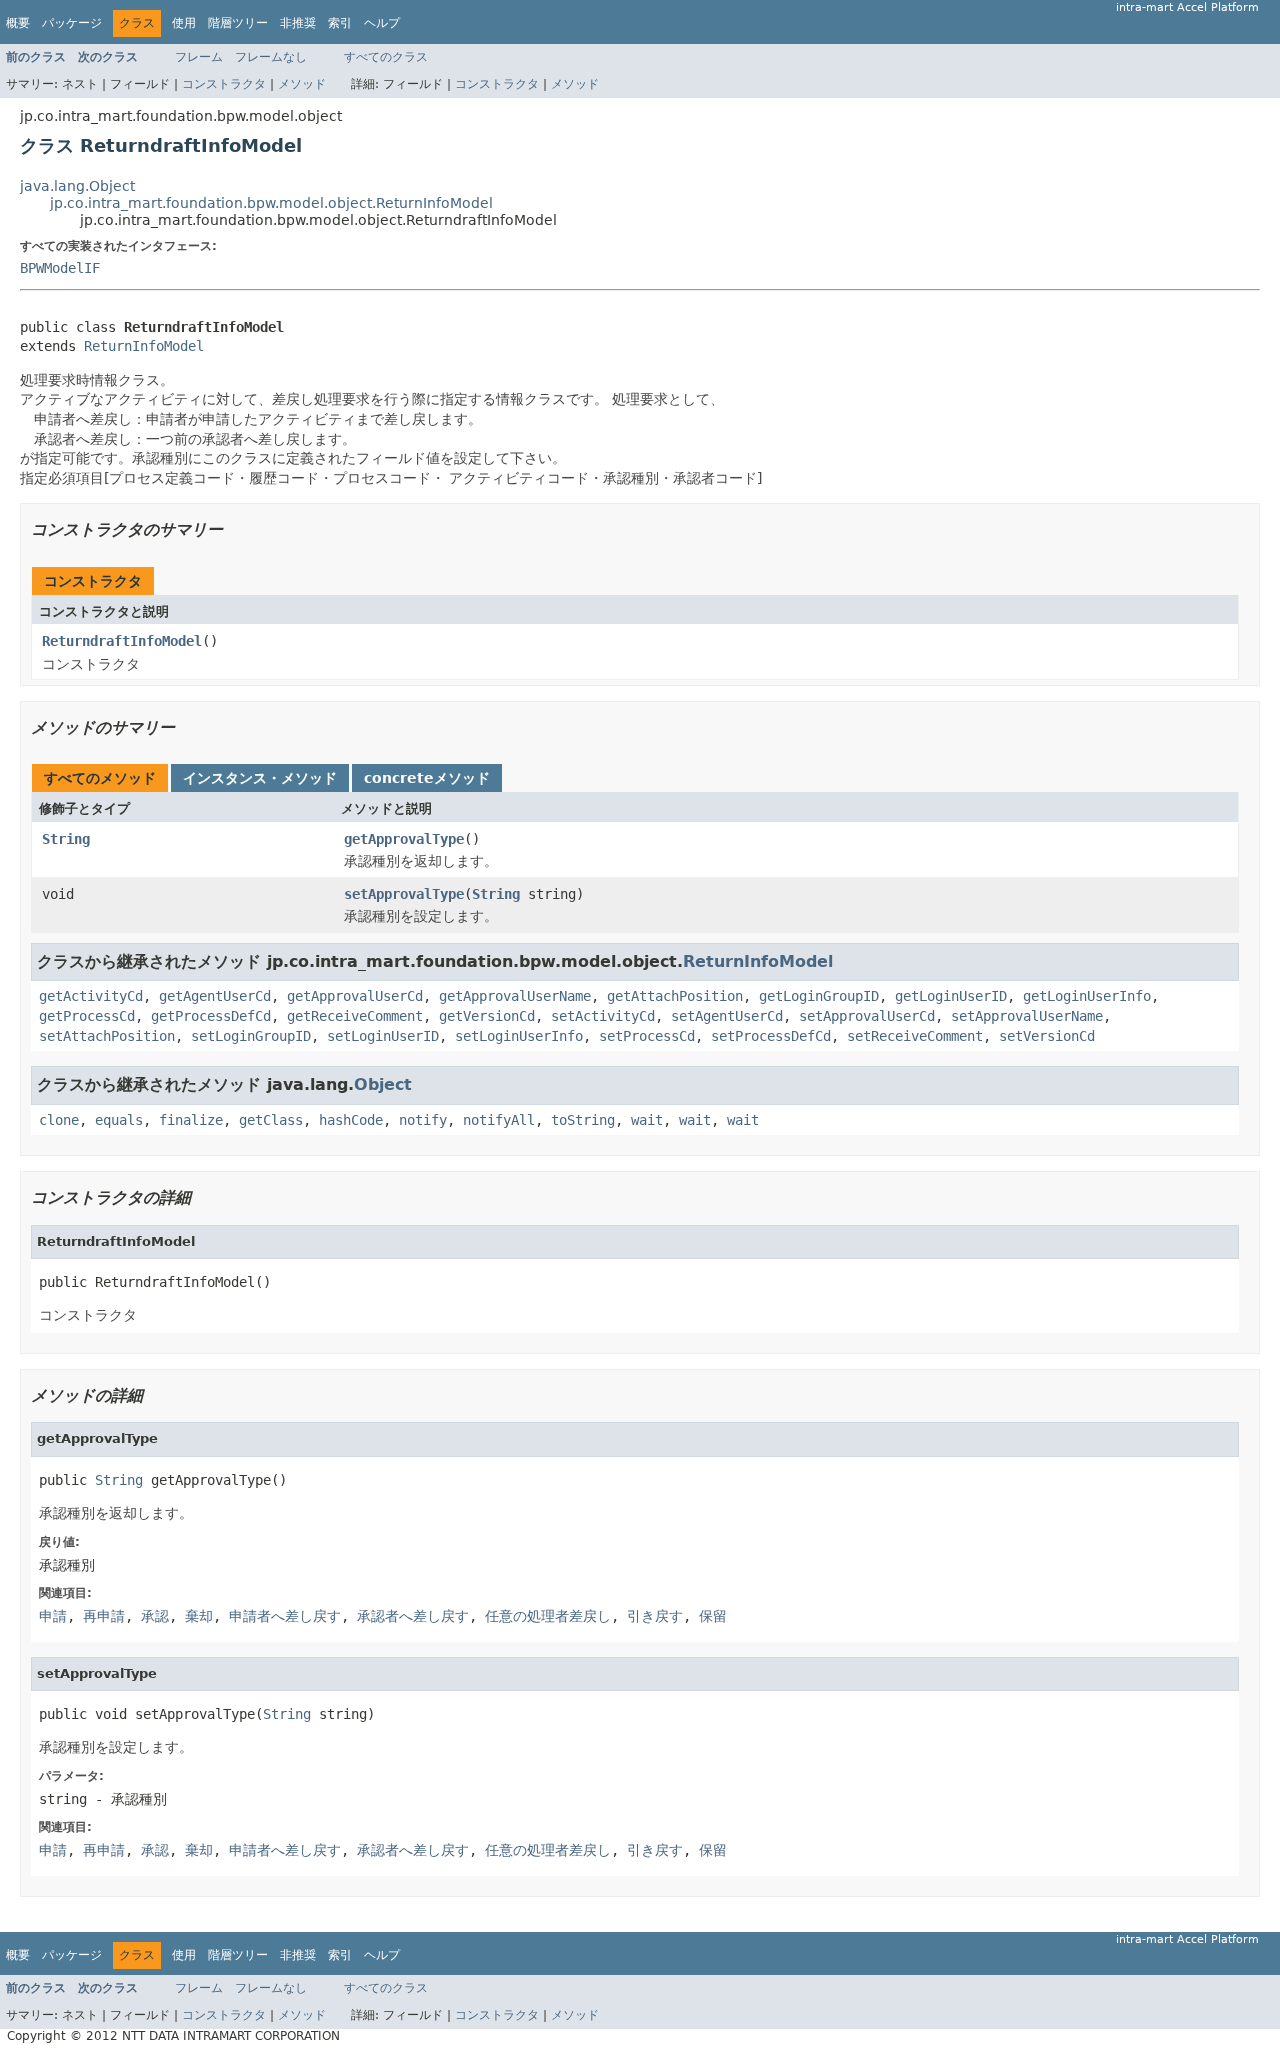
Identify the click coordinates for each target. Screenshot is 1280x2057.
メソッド (302, 84)
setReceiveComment (915, 1036)
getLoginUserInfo (1087, 996)
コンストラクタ (224, 84)
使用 (184, 23)
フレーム (199, 57)
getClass (271, 1120)
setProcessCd (647, 1036)
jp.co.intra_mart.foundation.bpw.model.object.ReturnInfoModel (271, 203)
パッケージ (72, 23)
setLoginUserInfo (519, 1036)
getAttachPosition (675, 996)
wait (647, 1120)
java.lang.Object (77, 186)
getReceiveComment (355, 1016)
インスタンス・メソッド (260, 778)
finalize (191, 1120)
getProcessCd (87, 1016)
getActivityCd (91, 996)
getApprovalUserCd (355, 996)
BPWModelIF (60, 268)
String (66, 839)
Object (383, 1084)
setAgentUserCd (727, 1016)
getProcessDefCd (211, 1016)
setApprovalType (404, 894)
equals (119, 1120)
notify (423, 1120)
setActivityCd (603, 1016)
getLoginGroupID (819, 996)
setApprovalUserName (1027, 1016)
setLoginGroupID (251, 1036)
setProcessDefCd (771, 1036)
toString (583, 1120)
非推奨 (298, 23)
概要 (18, 23)
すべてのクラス (386, 57)
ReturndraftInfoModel (122, 641)
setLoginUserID (383, 1036)
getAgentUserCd (215, 996)
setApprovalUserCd (867, 1016)
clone (59, 1120)
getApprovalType (404, 839)
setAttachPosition (107, 1036)
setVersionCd (1047, 1036)
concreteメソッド (427, 778)
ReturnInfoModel (144, 346)
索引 (340, 23)
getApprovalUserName (515, 996)
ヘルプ (382, 23)
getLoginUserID (951, 996)
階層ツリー (238, 23)
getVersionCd (487, 1016)
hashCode (351, 1120)
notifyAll (499, 1120)
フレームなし (271, 57)
